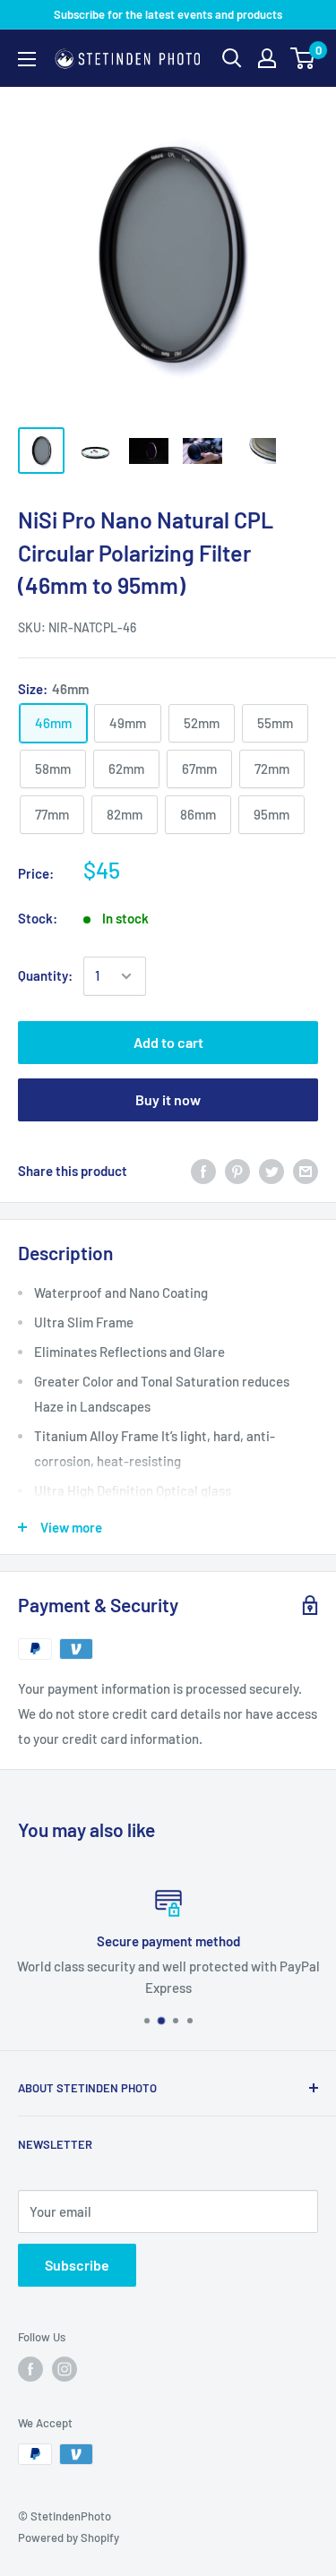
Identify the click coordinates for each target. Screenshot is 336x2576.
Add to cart (168, 1042)
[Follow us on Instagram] (65, 2369)
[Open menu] (27, 59)
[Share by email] (306, 1171)
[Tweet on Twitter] (271, 1171)
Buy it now (168, 1099)
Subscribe (77, 2265)
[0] (303, 58)
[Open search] (232, 58)
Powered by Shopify (69, 2537)
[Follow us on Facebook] (30, 2369)
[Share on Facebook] (203, 1171)
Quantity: (45, 975)
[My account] (267, 58)
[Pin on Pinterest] (237, 1171)
